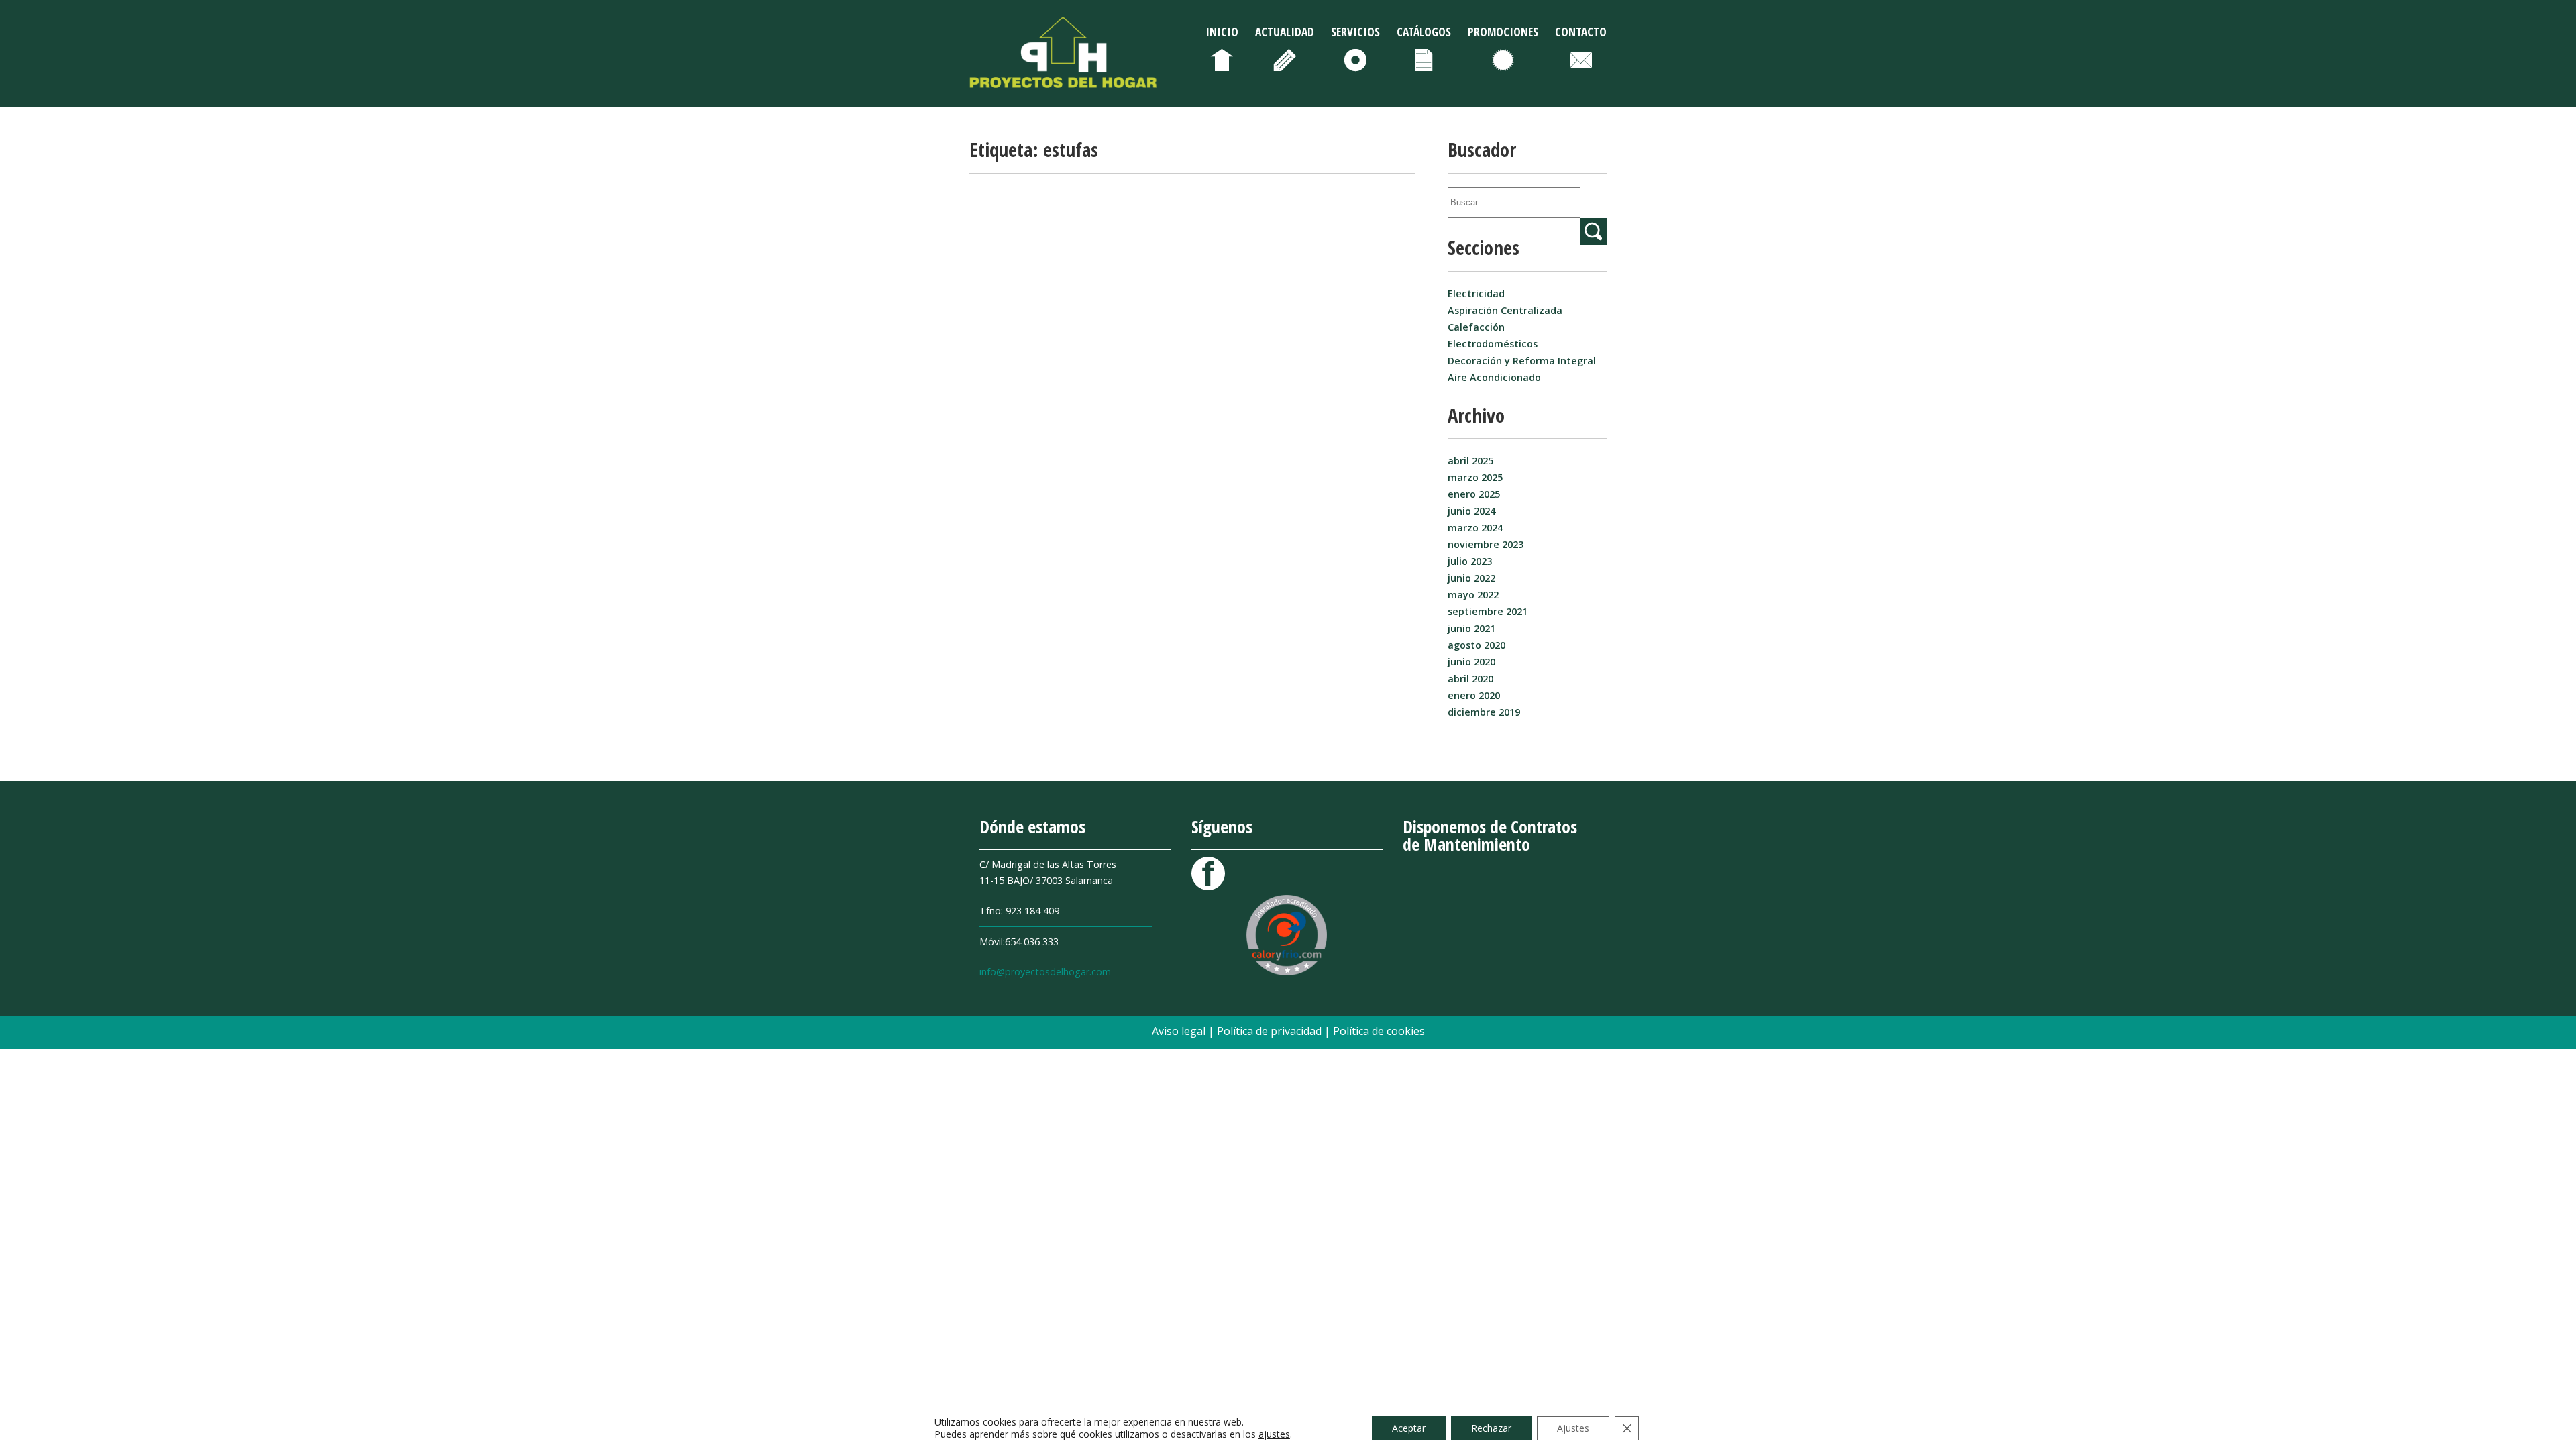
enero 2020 (1474, 695)
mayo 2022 (1473, 595)
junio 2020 (1471, 662)
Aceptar (1409, 1428)
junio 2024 (1471, 511)
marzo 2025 (1475, 477)
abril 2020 (1470, 679)
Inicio (1222, 32)
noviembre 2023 (1486, 544)
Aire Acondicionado (1494, 377)
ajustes (1274, 1434)
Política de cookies (1379, 1031)
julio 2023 (1470, 561)
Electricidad (1476, 293)
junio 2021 (1471, 628)
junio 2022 (1471, 578)
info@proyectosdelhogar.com (1045, 972)
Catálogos (1424, 32)
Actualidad (1285, 32)
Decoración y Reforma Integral (1522, 361)
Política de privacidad (1271, 1031)
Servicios (1355, 32)
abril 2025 (1470, 461)
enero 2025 (1474, 494)
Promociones (1503, 32)
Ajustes (1573, 1428)
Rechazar (1491, 1428)
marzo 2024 (1475, 528)
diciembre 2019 (1484, 712)
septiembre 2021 (1488, 611)
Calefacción (1476, 327)
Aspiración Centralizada (1505, 310)
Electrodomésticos (1493, 344)
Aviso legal (1180, 1031)
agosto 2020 (1477, 645)
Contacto (1581, 32)
